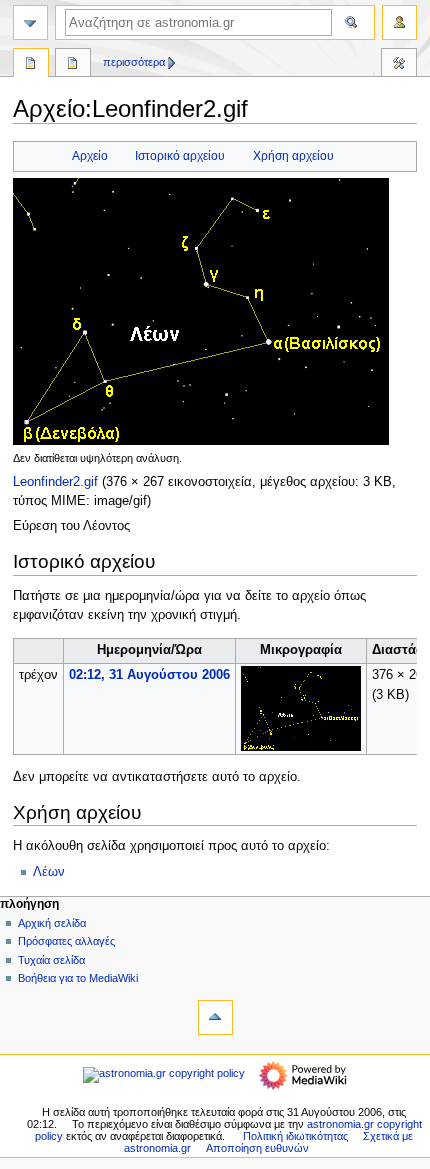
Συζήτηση (73, 65)
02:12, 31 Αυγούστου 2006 (149, 675)
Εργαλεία (399, 65)
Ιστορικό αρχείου (180, 156)
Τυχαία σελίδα (51, 960)
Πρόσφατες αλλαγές (66, 941)
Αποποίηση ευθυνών (257, 1148)
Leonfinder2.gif (55, 482)
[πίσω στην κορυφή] (215, 1017)
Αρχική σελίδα (52, 923)
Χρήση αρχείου (293, 156)
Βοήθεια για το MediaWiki (78, 978)
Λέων (49, 872)
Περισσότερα (134, 62)
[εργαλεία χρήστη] (399, 22)
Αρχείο (90, 156)
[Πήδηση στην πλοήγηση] (30, 22)
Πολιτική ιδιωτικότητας (295, 1136)
